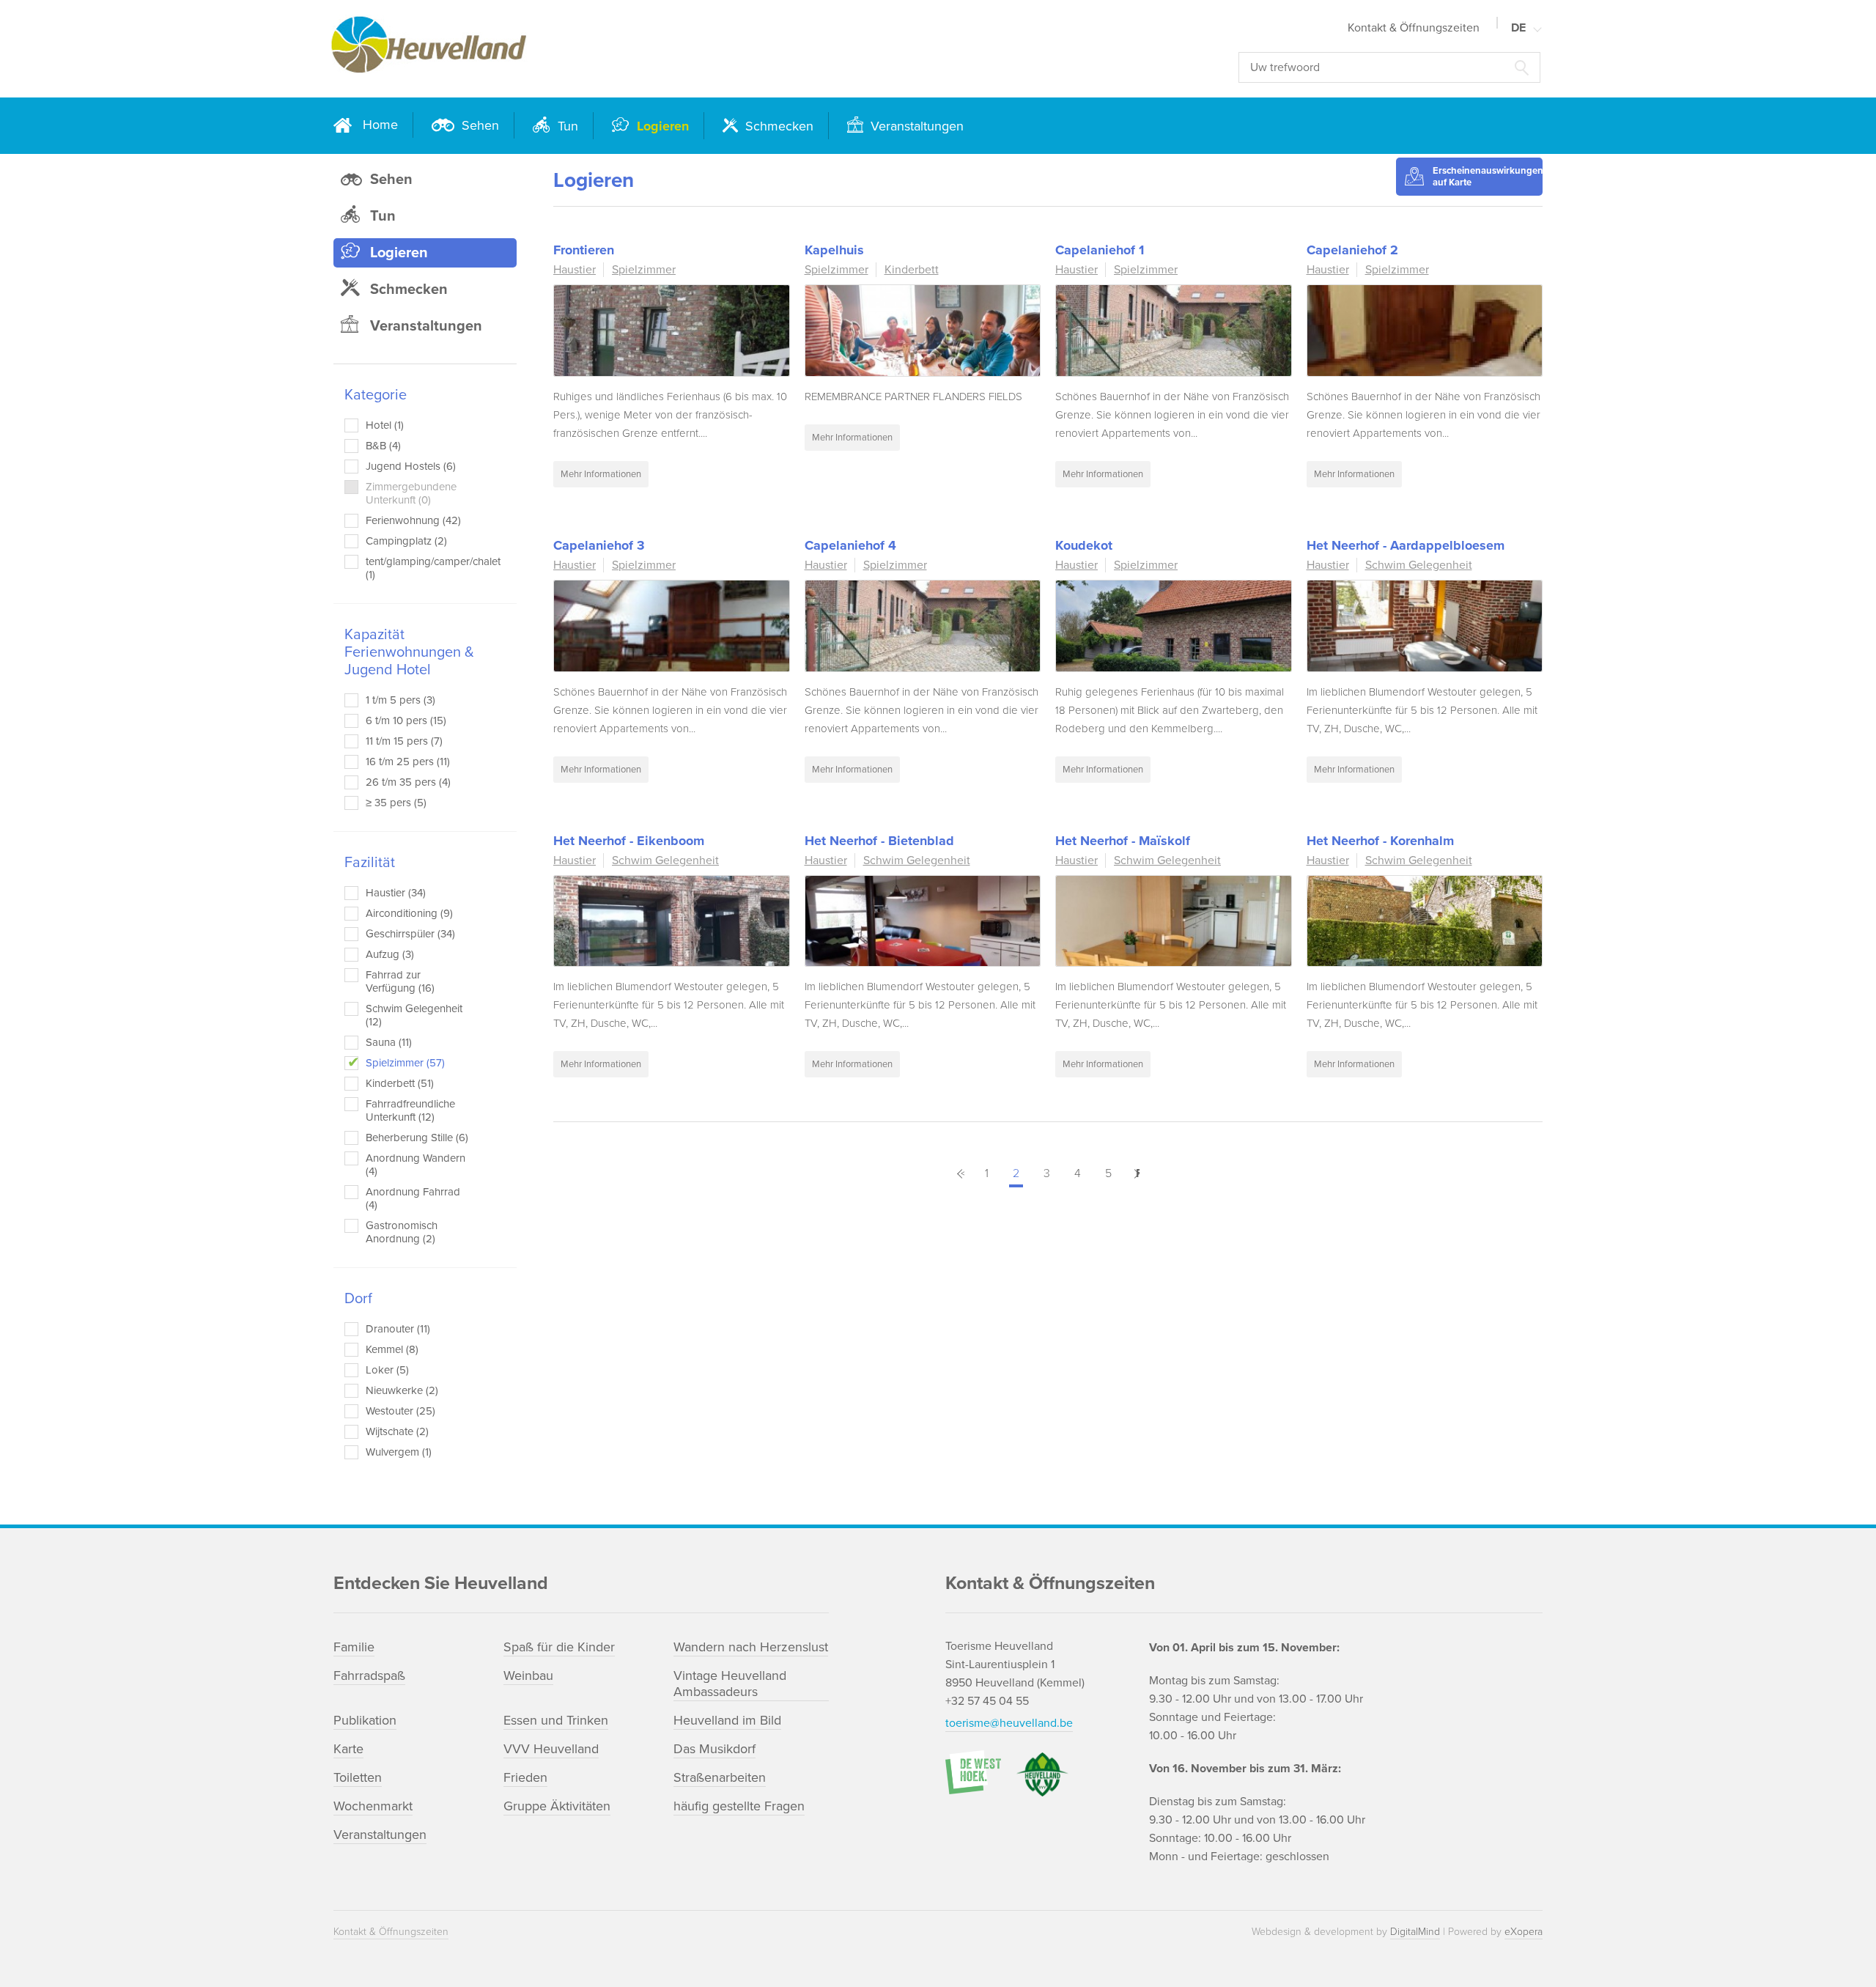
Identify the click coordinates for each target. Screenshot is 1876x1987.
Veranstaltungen (915, 126)
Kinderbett (912, 270)
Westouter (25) (400, 1411)
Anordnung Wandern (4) (416, 1165)
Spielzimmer (644, 270)
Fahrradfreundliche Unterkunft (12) (410, 1110)
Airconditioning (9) (409, 913)
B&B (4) (383, 446)
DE (1518, 28)
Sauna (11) (389, 1042)
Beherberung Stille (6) (417, 1138)
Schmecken (778, 126)
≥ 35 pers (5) (396, 803)
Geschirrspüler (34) (410, 934)
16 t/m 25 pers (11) (408, 762)
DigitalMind (1415, 1932)
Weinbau (528, 1676)
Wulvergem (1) (399, 1452)
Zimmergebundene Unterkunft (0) (411, 493)
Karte (348, 1749)
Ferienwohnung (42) (413, 520)
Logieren (661, 126)
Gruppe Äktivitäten (557, 1806)
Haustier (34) (396, 893)
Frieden (525, 1777)
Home (380, 125)
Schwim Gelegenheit (1419, 565)
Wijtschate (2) (397, 1431)
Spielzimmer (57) (405, 1063)
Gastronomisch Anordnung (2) (402, 1232)
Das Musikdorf (714, 1749)
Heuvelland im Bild (727, 1720)
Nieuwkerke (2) (402, 1390)
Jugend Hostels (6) (411, 466)
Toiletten (358, 1777)
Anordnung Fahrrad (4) (413, 1198)
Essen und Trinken (556, 1720)
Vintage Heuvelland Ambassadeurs (730, 1684)
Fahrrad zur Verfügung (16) (400, 981)
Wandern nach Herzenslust (751, 1647)
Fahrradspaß (369, 1676)
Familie (354, 1647)
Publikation (365, 1720)
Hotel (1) (385, 425)
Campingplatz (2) (406, 541)
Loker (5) (387, 1370)
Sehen (479, 125)
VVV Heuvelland (551, 1749)
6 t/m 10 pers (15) (406, 720)
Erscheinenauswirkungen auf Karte (1488, 177)
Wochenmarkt (373, 1806)
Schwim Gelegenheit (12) (414, 1015)
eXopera (1524, 1932)
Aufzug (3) (390, 954)
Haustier (575, 270)
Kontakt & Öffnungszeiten (1414, 28)
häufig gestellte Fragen (739, 1806)
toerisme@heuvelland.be (1009, 1723)
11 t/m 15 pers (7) (404, 741)
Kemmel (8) (392, 1349)
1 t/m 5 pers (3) (400, 700)
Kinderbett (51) (400, 1083)
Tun (566, 126)
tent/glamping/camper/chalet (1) (420, 568)
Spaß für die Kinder (559, 1647)
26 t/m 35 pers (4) (408, 782)
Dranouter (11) (398, 1329)
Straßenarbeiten (720, 1777)
